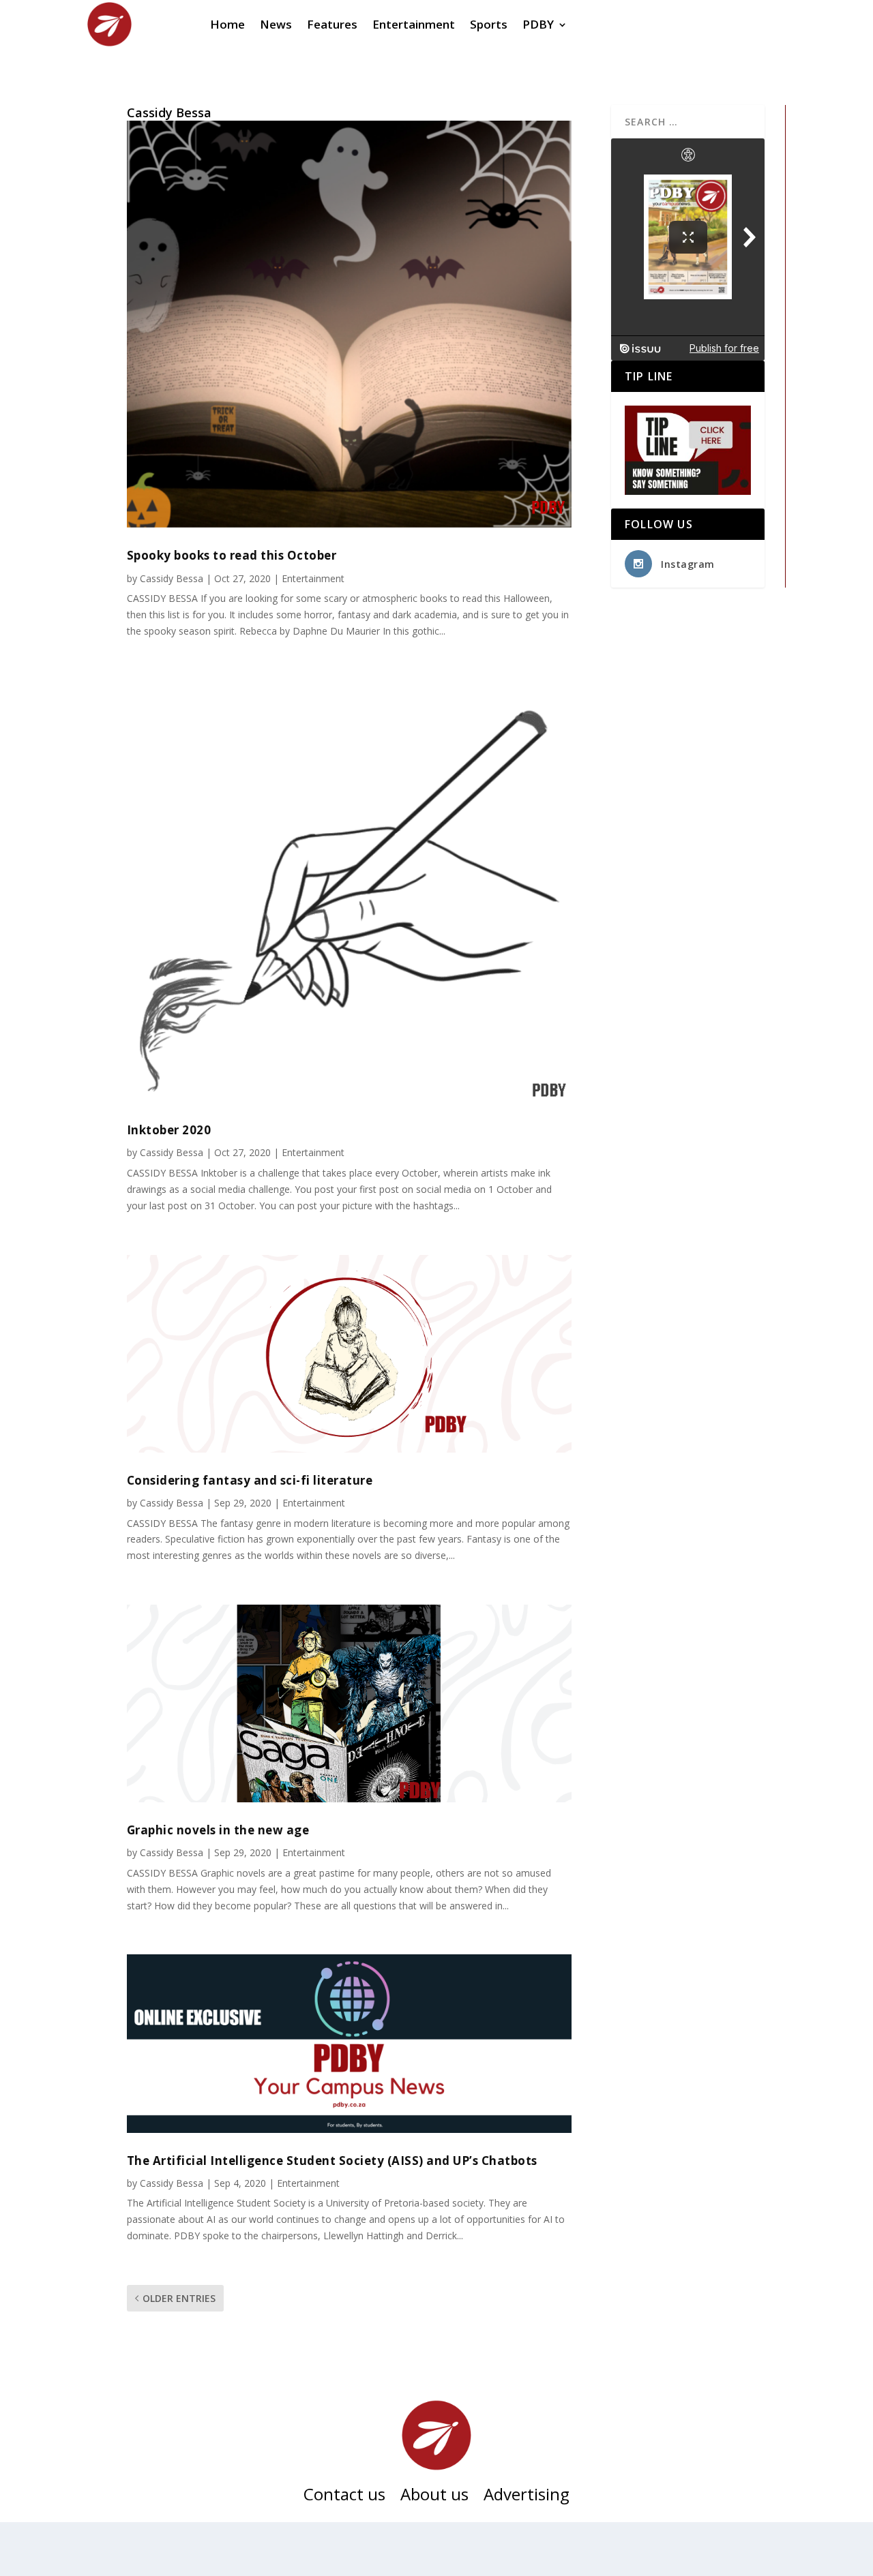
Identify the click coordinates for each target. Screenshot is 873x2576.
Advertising (527, 2497)
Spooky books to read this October (232, 555)
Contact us (344, 2497)
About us (434, 2497)
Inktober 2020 (169, 1130)
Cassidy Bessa (172, 578)
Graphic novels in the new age (218, 1830)
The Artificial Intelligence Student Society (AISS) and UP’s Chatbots (332, 2161)
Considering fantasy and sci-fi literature (250, 1480)
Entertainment (313, 578)
